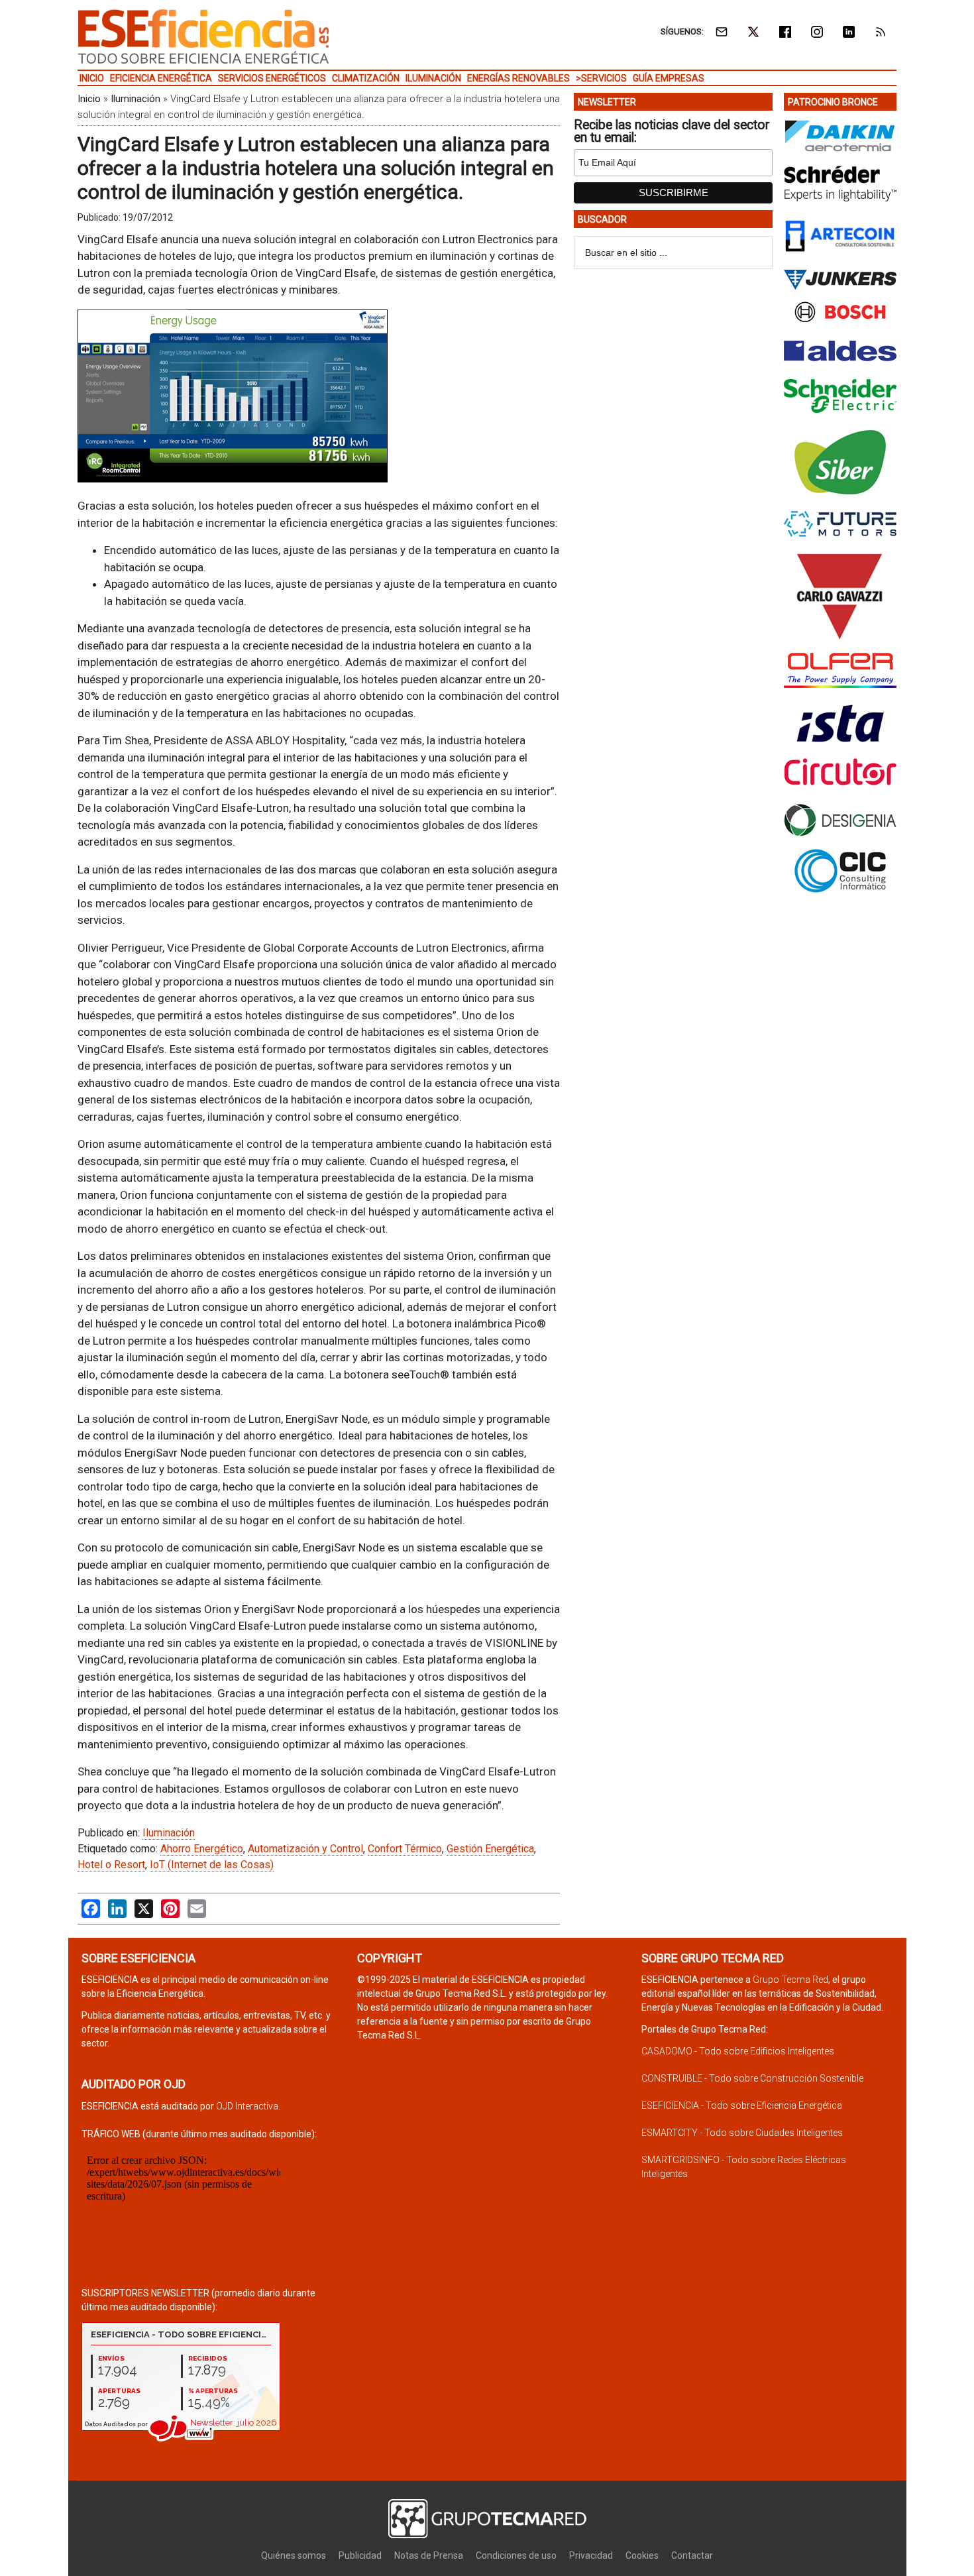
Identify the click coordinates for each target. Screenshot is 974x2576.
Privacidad (591, 2555)
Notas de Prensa (429, 2555)
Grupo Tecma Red (790, 1980)
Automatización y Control (305, 1849)
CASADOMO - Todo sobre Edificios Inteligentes (738, 2051)
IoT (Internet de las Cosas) (212, 1865)
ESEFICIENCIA (203, 36)
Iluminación (135, 99)
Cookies (642, 2555)
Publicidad (360, 2555)
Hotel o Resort (111, 1865)
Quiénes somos (294, 2555)
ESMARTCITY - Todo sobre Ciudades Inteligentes (742, 2133)
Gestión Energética (490, 1849)
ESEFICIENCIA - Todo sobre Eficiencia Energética (742, 2105)
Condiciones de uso (516, 2555)
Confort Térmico (405, 1849)
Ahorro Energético (202, 1849)
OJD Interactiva (247, 2106)
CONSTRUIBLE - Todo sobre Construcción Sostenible (752, 2078)
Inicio (89, 99)
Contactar (692, 2555)
